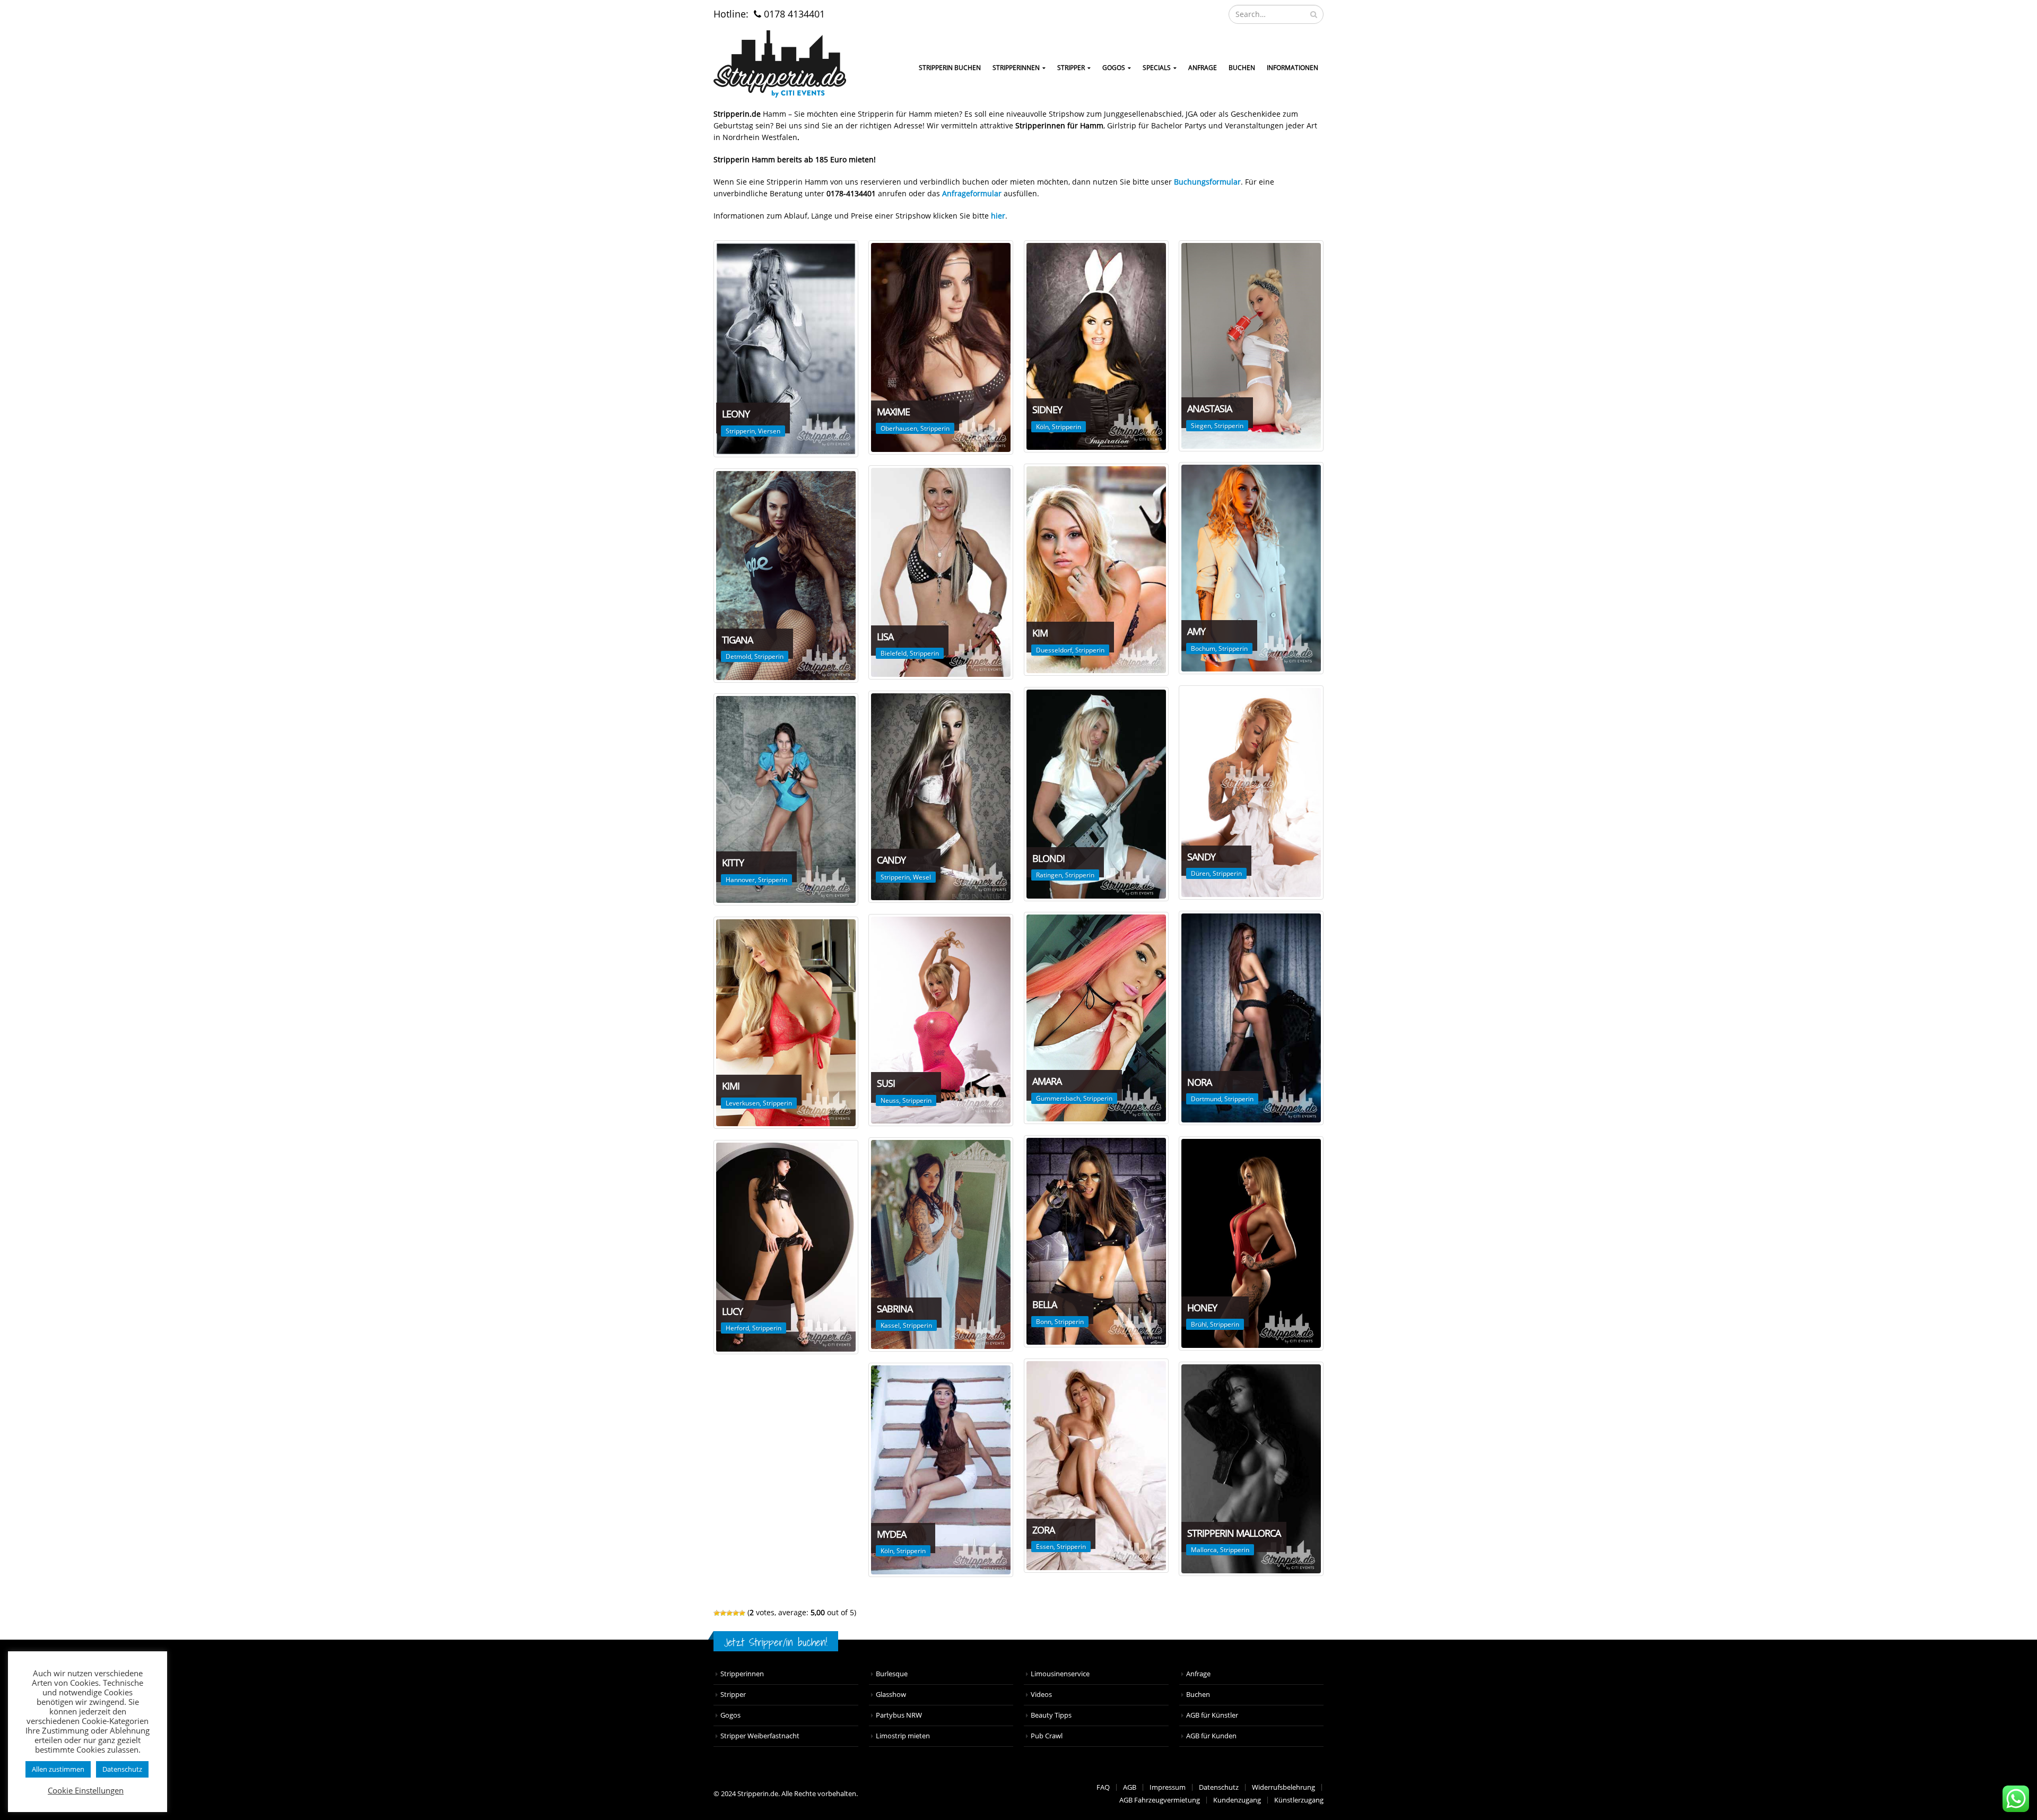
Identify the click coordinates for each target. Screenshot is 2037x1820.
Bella (1044, 1304)
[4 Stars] (736, 1613)
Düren (1200, 873)
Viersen (769, 431)
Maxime (893, 412)
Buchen (1242, 68)
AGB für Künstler (1212, 1715)
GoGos (1114, 68)
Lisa (885, 637)
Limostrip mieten (903, 1736)
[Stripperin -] (780, 64)
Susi (886, 1083)
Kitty (733, 863)
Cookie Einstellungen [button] (86, 1790)
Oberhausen (899, 428)
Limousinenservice (1060, 1674)
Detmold (738, 656)
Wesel (922, 877)
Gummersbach (1058, 1098)
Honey (1202, 1308)
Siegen (1201, 426)
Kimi (731, 1086)
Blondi (1048, 858)
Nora (1199, 1082)
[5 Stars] (742, 1613)
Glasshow (891, 1695)
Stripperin (740, 431)
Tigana (737, 640)
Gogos (730, 1715)
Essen (1045, 1547)
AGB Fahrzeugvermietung (1160, 1800)
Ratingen (1049, 875)
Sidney (1047, 410)
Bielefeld (894, 653)
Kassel (890, 1325)
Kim (1040, 633)
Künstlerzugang (1299, 1800)
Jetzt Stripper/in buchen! (776, 1642)
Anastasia (1209, 408)
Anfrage (1203, 68)
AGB (1130, 1787)
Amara (1047, 1081)
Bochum (1203, 648)
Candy (891, 860)
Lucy (732, 1311)
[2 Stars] (723, 1613)
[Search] (1314, 14)
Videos (1041, 1695)
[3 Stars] (729, 1613)
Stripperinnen (1016, 68)
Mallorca (1204, 1550)
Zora (1043, 1530)
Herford (737, 1328)
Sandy (1201, 857)
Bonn (1044, 1322)
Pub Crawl (1047, 1736)
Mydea (891, 1534)
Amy (1196, 631)
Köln (1042, 427)
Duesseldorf (1054, 650)
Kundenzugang (1237, 1800)
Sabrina (895, 1309)
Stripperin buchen (950, 68)
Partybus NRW (899, 1715)
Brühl (1199, 1324)
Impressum (1168, 1787)
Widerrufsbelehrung (1283, 1787)
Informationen (1292, 68)
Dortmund (1206, 1099)
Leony (736, 414)
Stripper (1071, 68)
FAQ (1103, 1787)
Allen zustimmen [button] (58, 1769)
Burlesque (892, 1674)
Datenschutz (1219, 1787)
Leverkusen (743, 1103)
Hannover (740, 880)
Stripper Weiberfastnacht (760, 1736)
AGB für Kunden (1211, 1736)
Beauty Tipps (1051, 1715)
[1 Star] (717, 1613)
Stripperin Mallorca (1234, 1533)
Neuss (890, 1100)
